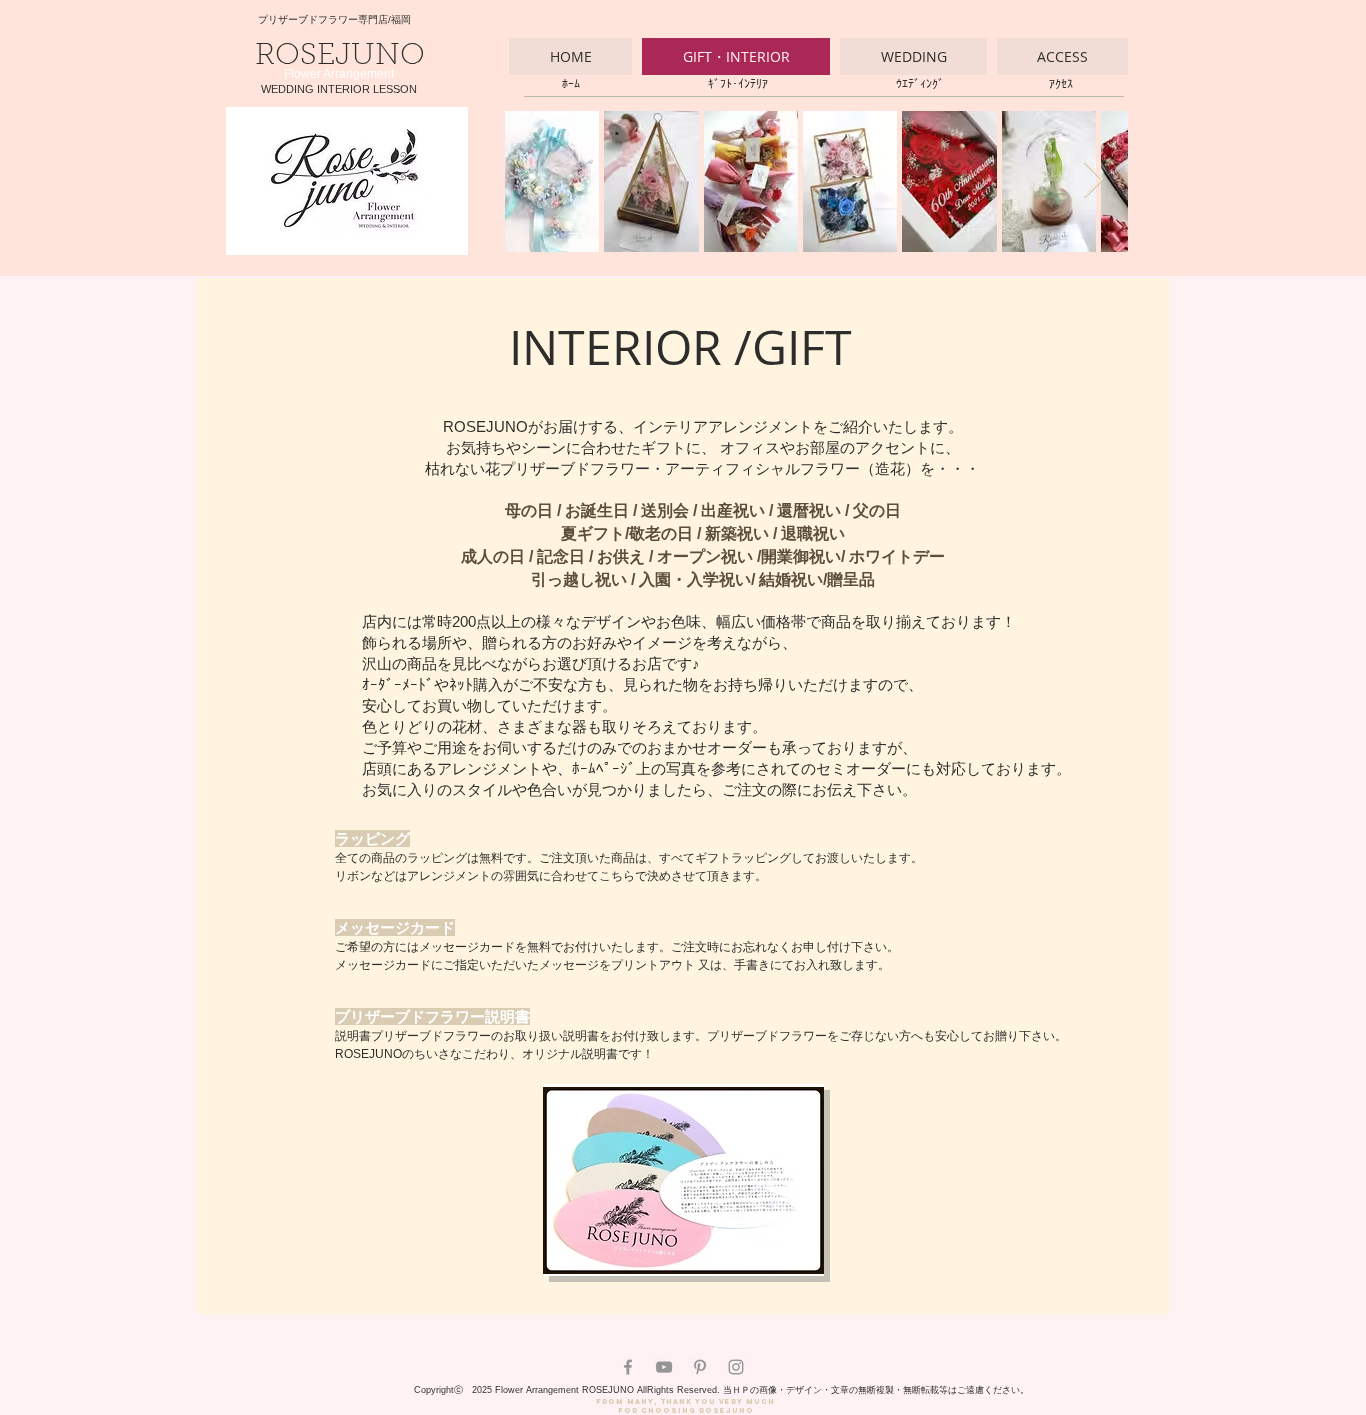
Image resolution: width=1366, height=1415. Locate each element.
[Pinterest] (700, 1367)
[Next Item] (1093, 180)
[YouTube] (664, 1367)
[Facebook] (628, 1367)
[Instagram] (736, 1367)
